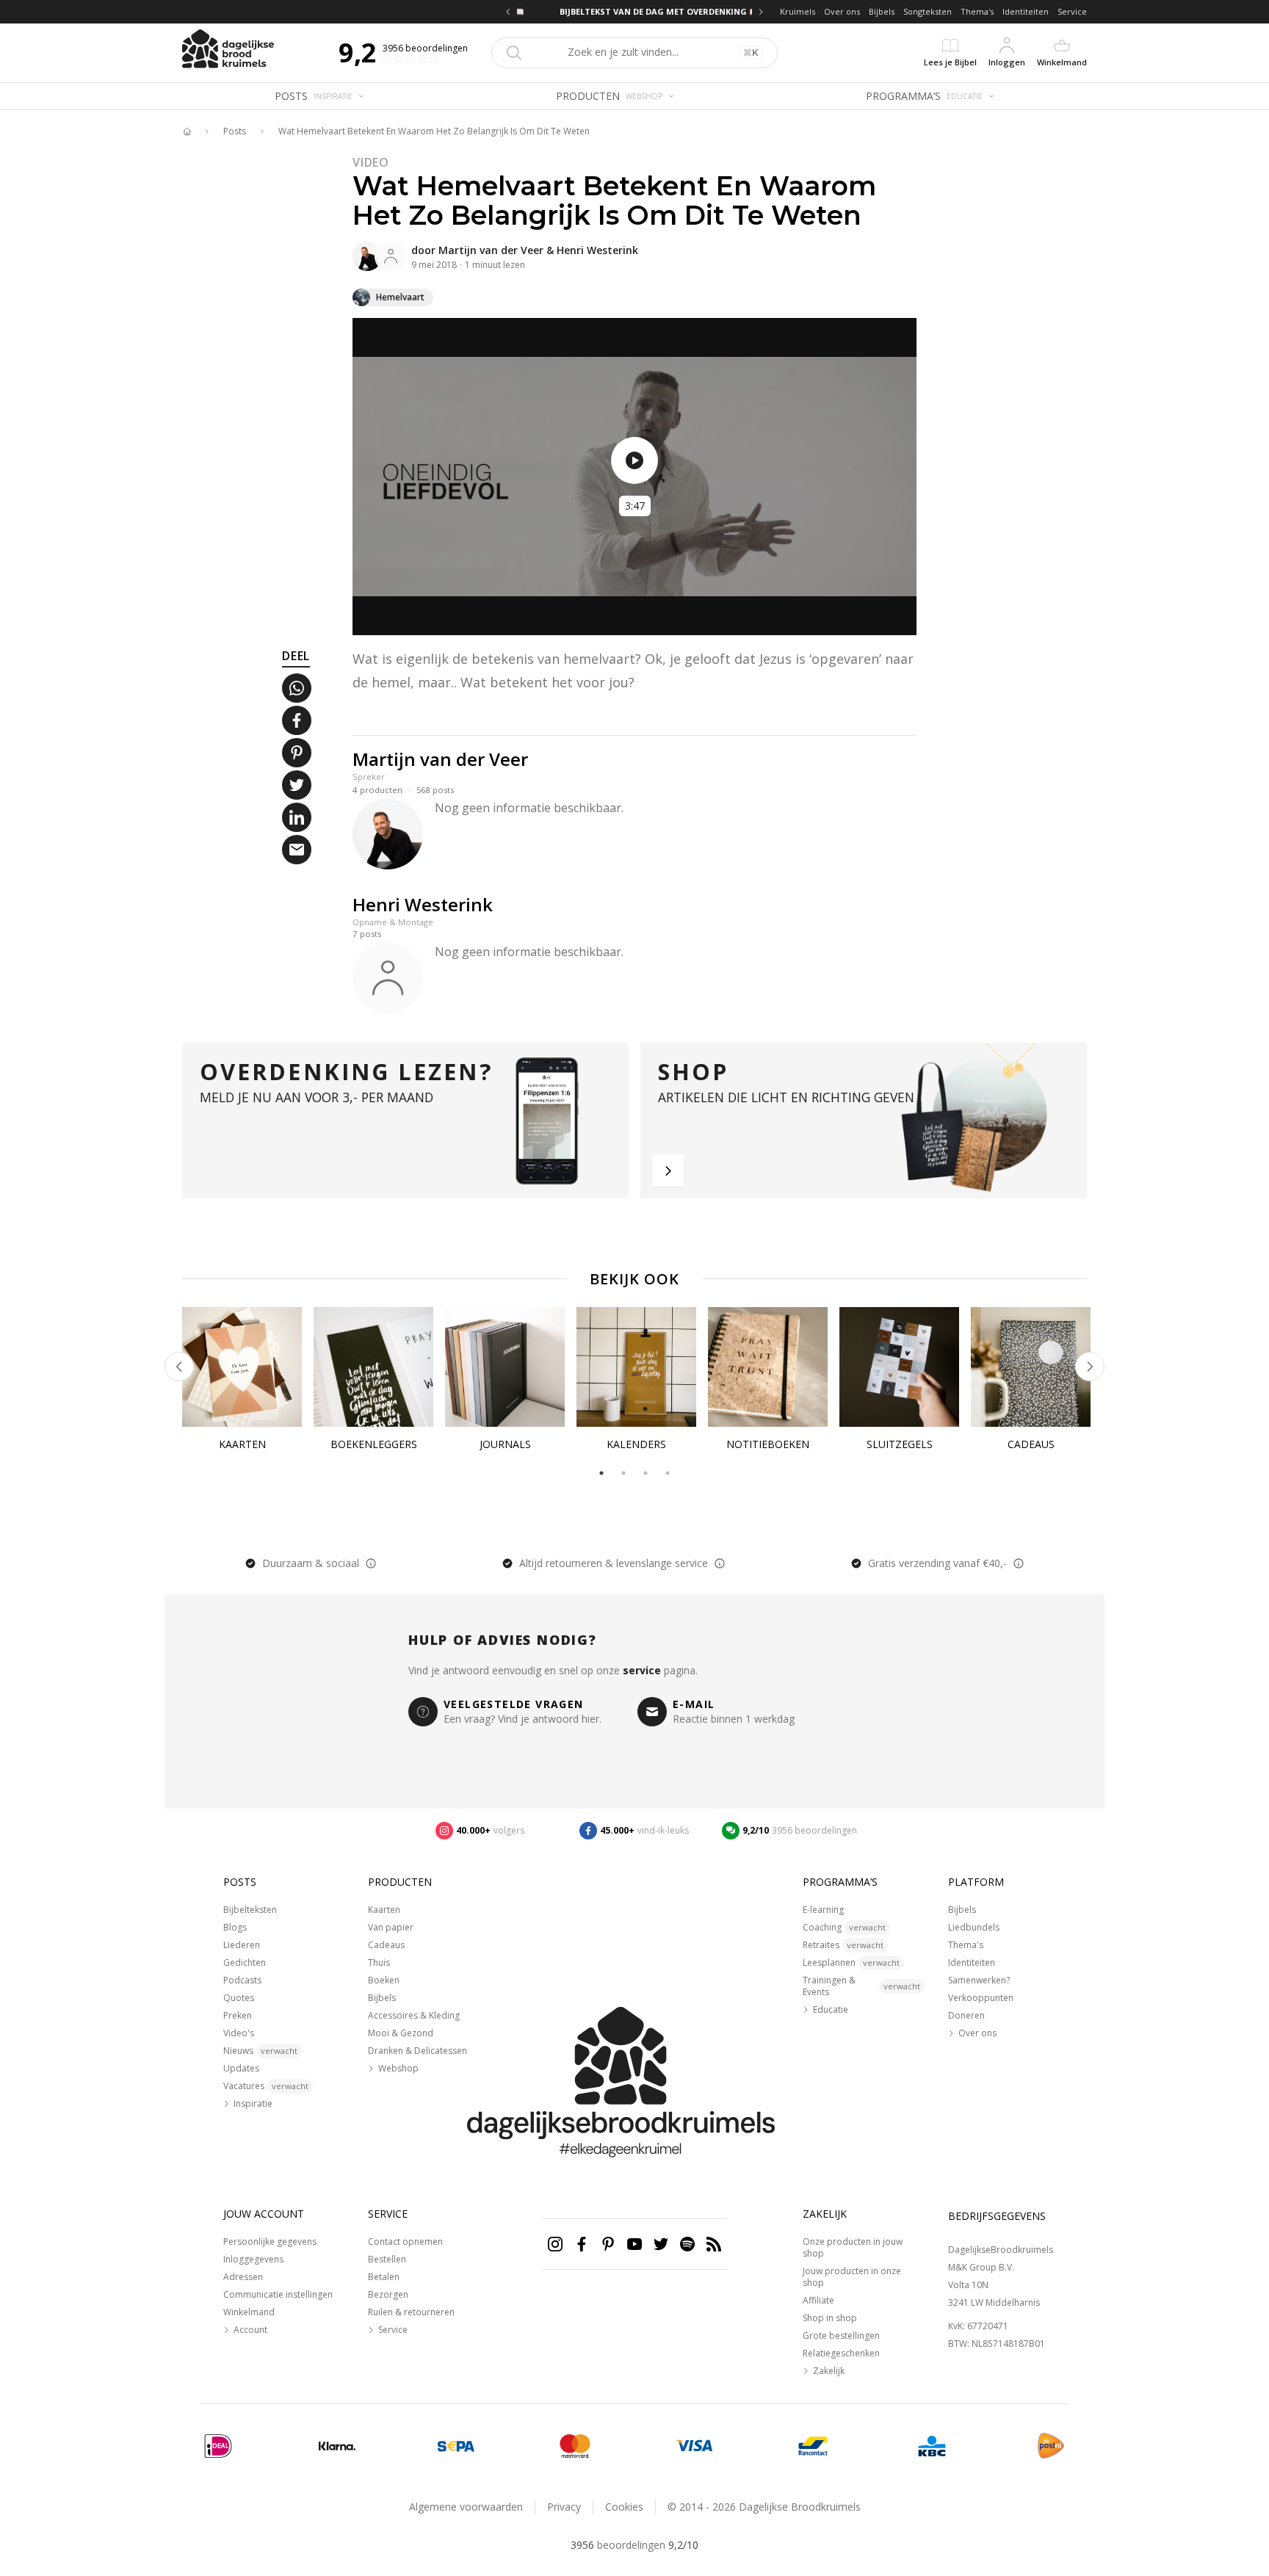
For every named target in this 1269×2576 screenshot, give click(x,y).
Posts (235, 131)
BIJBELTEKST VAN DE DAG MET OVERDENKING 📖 (634, 11)
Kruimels (798, 11)
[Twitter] (661, 2244)
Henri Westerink (597, 250)
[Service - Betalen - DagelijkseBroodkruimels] (218, 2446)
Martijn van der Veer (491, 250)
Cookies (624, 2507)
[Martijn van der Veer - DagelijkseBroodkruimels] (367, 256)
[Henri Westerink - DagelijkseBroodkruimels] (391, 256)
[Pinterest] (608, 2244)
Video (371, 162)
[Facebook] (582, 2244)
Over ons (842, 11)
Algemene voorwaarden (466, 2507)
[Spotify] (687, 2244)
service (642, 1670)
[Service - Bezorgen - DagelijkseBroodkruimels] (1051, 2446)
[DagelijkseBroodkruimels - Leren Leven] (187, 131)
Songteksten (928, 11)
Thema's (977, 11)
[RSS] (714, 2244)
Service (1072, 11)
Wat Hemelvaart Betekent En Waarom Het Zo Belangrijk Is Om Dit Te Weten (434, 131)
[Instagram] (555, 2244)
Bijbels (882, 11)
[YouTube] (634, 2244)
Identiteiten (1026, 11)
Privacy (564, 2507)
